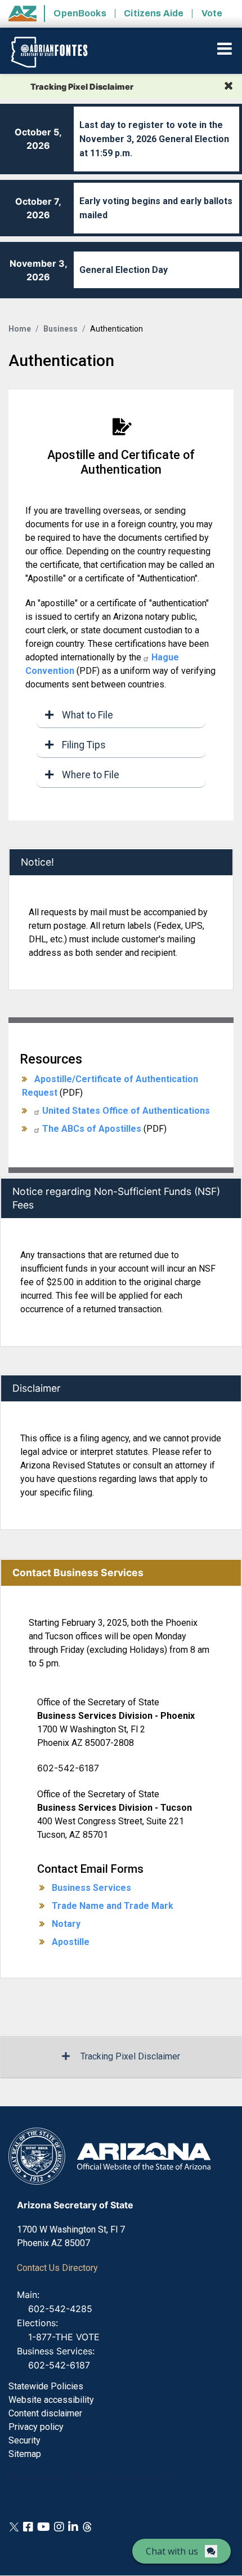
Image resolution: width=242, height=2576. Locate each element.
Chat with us (172, 2551)
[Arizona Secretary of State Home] (58, 52)
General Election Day (124, 270)
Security (24, 2440)
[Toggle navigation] (225, 48)
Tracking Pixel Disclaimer (130, 2056)
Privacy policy (36, 2427)
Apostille (71, 1942)
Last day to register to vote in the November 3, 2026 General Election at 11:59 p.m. (154, 139)
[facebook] (28, 2526)
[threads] (87, 2526)
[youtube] (44, 2526)
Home (20, 329)
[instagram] (59, 2526)
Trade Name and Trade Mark (113, 1906)
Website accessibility (51, 2400)
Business (60, 329)
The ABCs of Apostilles (92, 1129)
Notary (66, 1924)
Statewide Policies (46, 2386)
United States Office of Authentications (126, 1111)
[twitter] (14, 2526)
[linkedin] (73, 2526)
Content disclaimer (45, 2413)
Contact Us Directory (57, 2268)
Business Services (91, 1888)
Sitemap (25, 2454)
